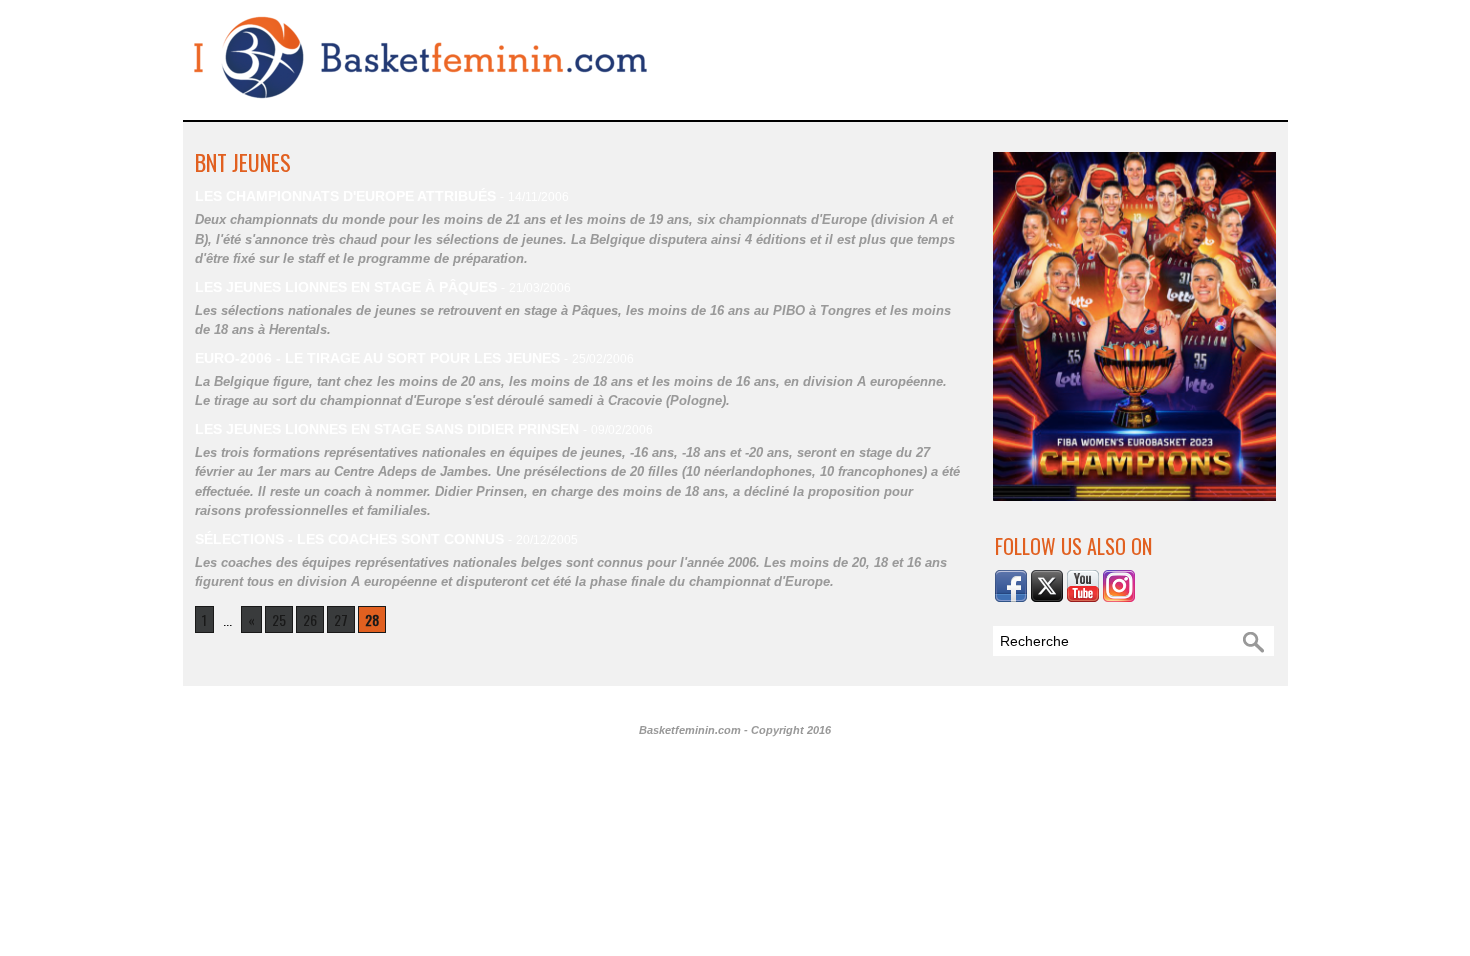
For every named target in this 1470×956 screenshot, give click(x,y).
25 (279, 619)
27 (341, 619)
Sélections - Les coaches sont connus (349, 539)
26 (310, 619)
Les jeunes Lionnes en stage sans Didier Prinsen (387, 429)
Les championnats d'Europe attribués (345, 196)
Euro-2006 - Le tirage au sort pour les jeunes (377, 358)
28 (372, 619)
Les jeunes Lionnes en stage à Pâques (346, 287)
